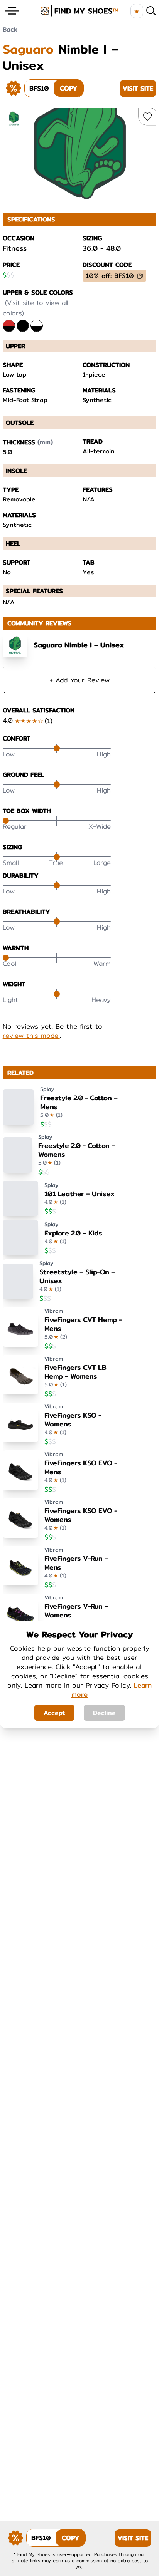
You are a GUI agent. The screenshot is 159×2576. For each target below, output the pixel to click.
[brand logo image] (79, 11)
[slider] (57, 748)
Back (10, 29)
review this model (31, 1036)
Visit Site (138, 88)
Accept (54, 1713)
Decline (104, 1713)
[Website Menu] (12, 11)
